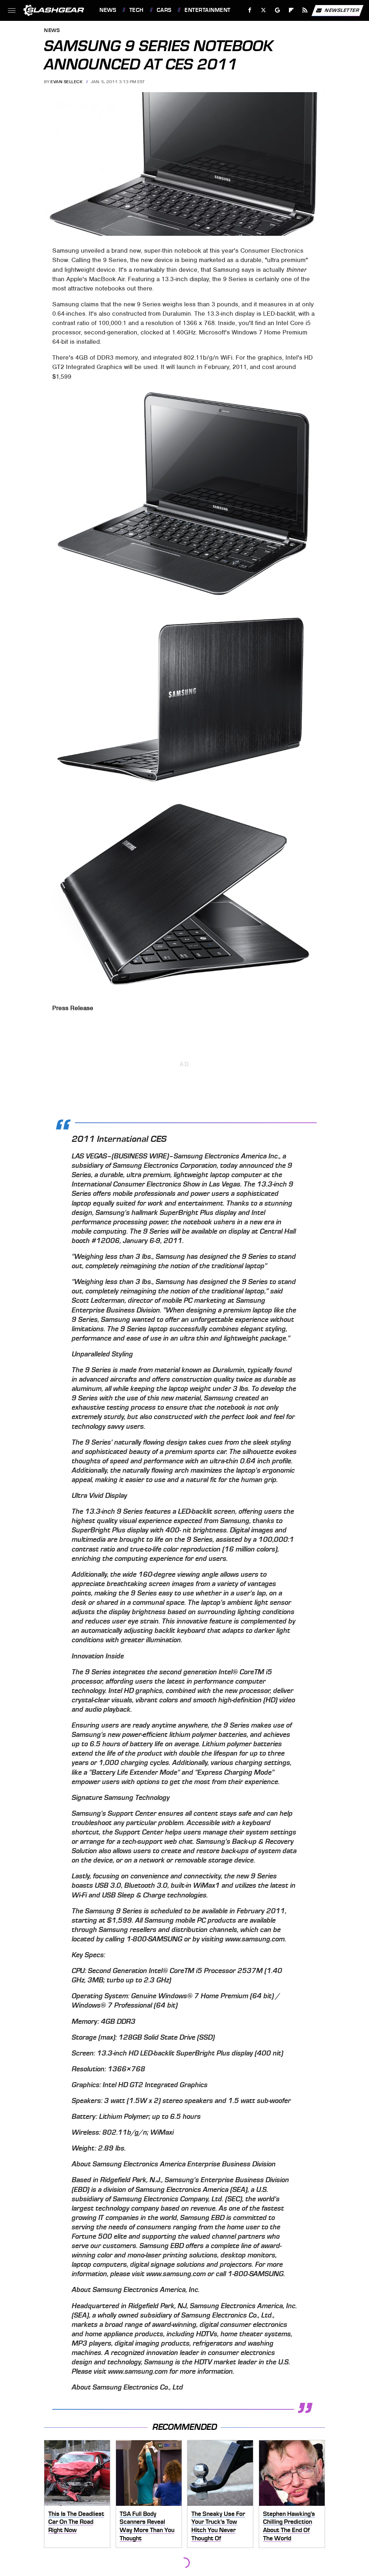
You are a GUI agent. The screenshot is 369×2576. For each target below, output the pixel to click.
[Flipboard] (291, 10)
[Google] (278, 10)
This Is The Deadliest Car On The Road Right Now (76, 2522)
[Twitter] (264, 10)
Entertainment (207, 10)
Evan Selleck (66, 82)
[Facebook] (250, 10)
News (108, 10)
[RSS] (305, 10)
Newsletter (342, 10)
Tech (137, 10)
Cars (164, 10)
